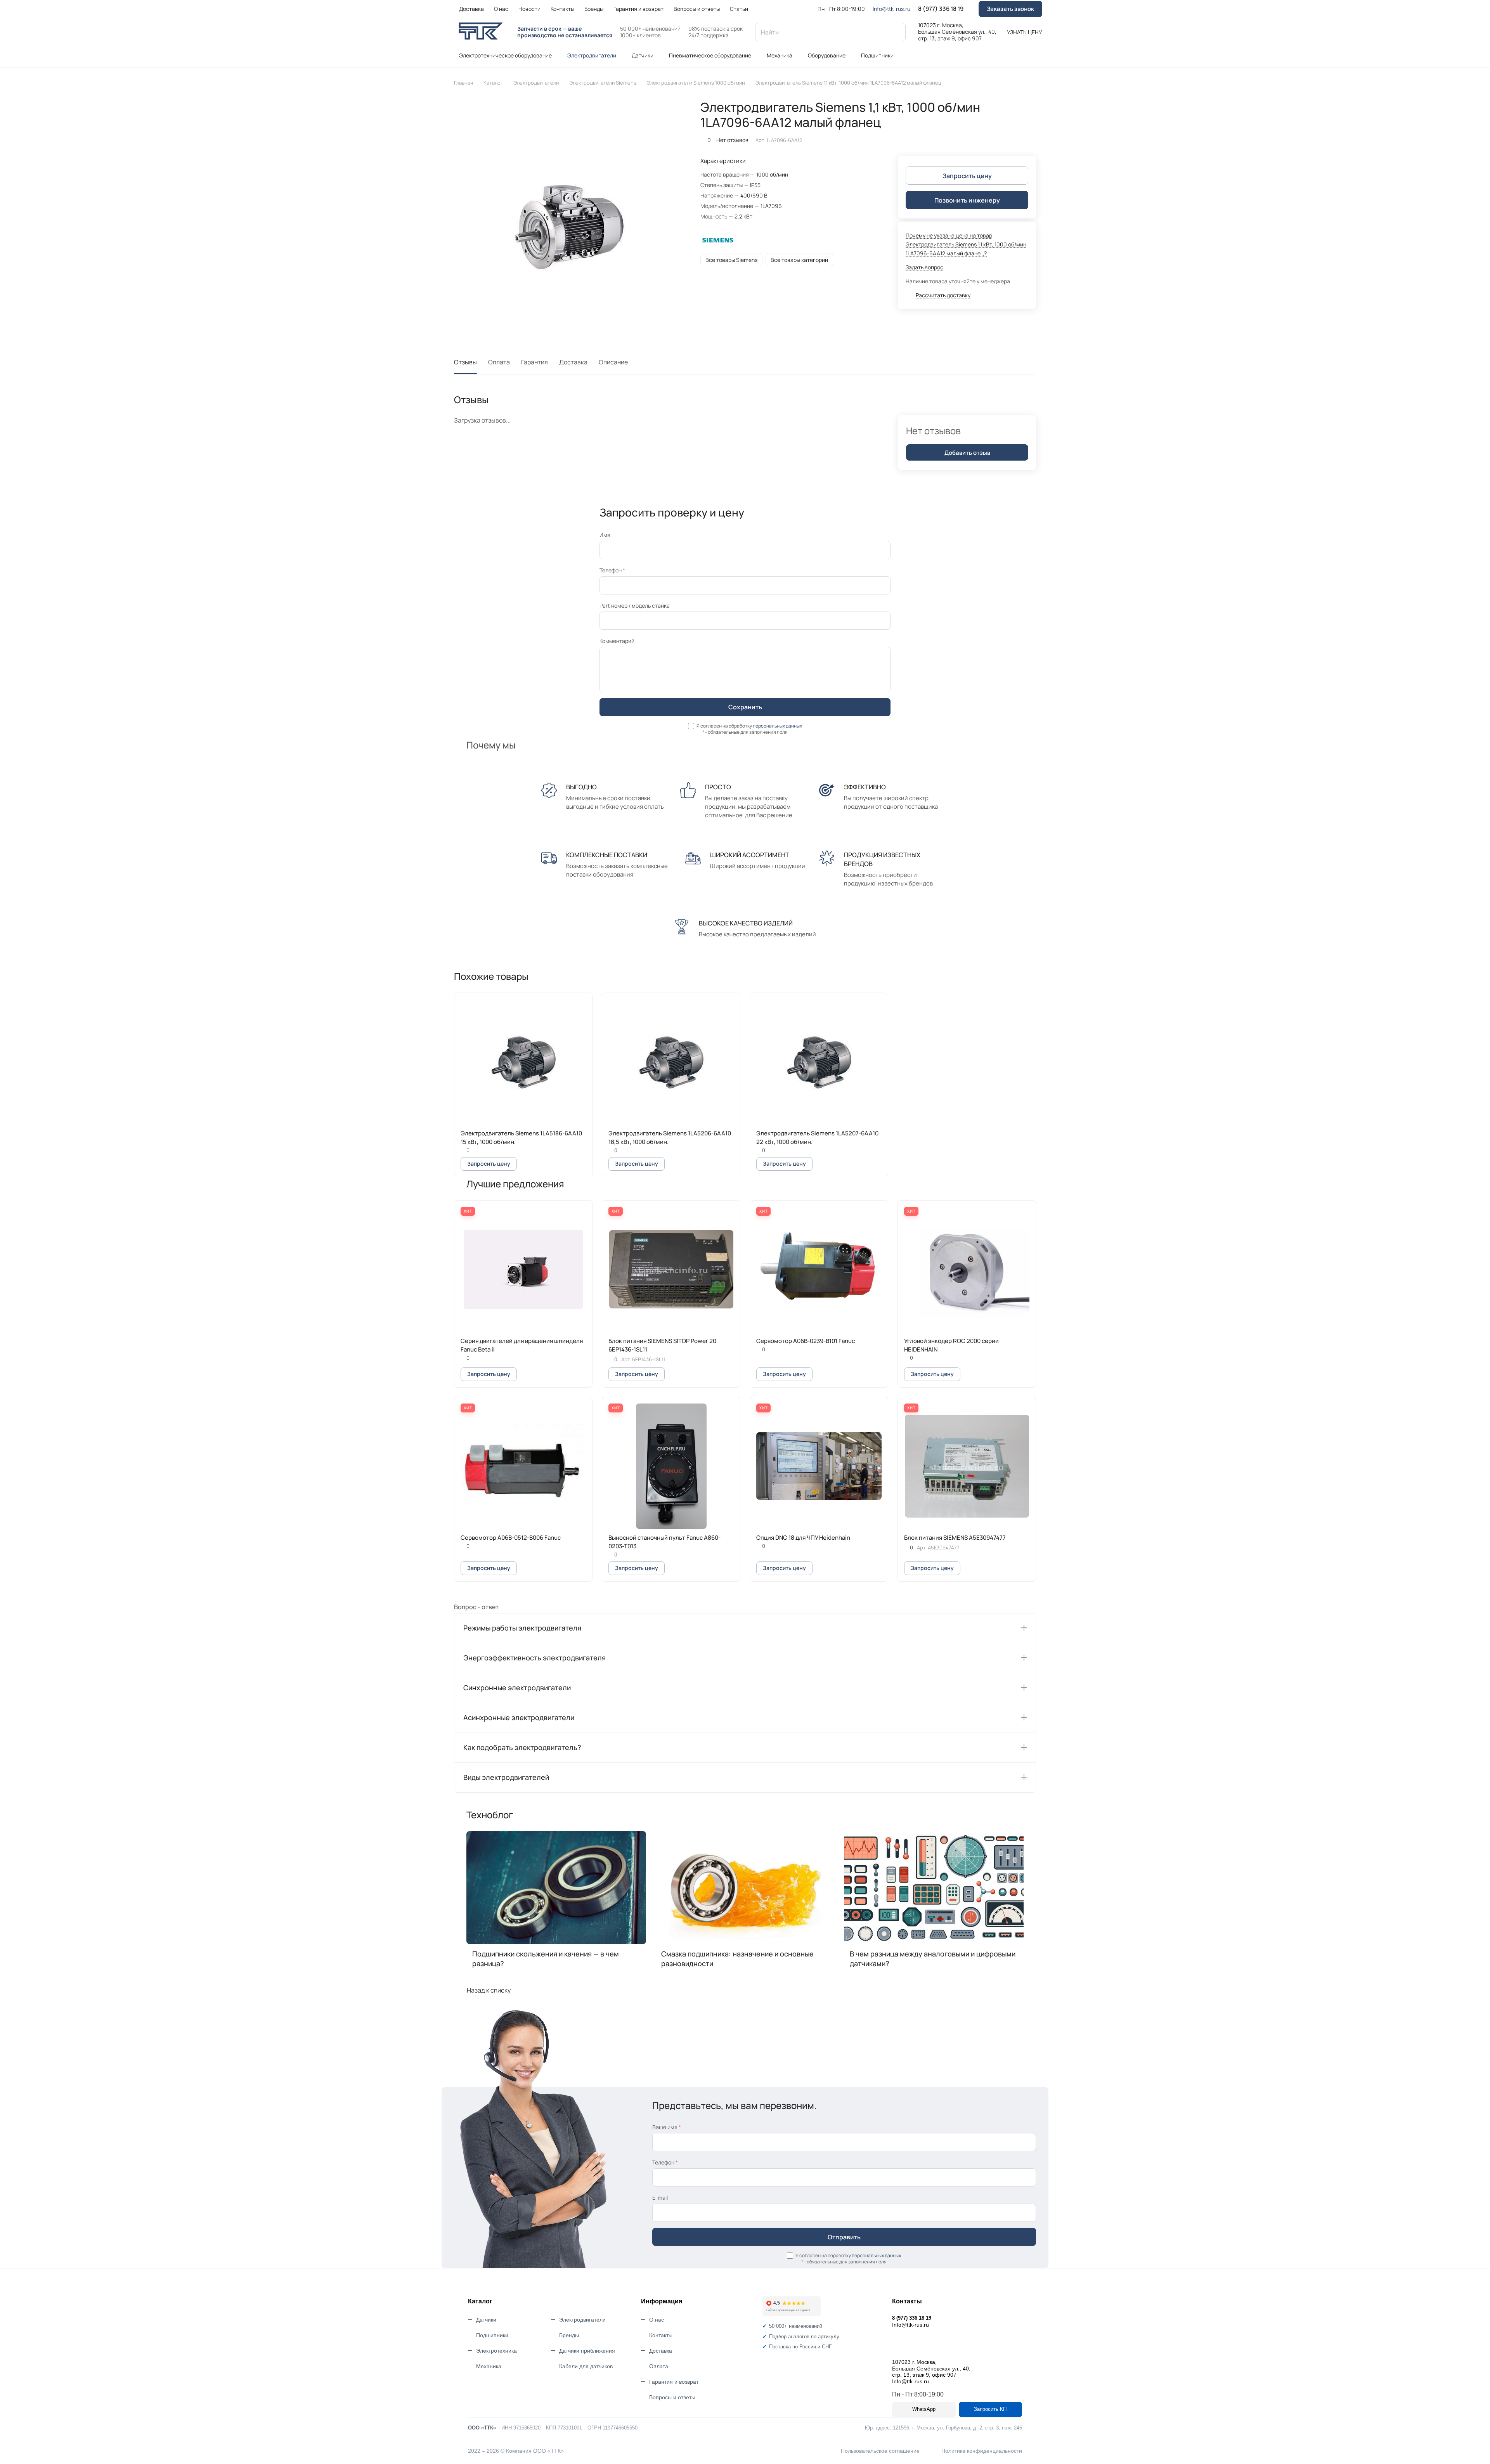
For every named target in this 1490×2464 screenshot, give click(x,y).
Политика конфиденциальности (982, 2451)
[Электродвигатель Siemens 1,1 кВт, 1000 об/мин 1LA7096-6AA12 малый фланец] (569, 215)
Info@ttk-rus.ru (891, 9)
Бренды (569, 2335)
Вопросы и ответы (672, 2397)
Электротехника (496, 2351)
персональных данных (777, 726)
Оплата (499, 362)
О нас (657, 2320)
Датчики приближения (587, 2351)
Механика (489, 2366)
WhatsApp (924, 2409)
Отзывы (465, 362)
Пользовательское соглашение (880, 2451)
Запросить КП (990, 2409)
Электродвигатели (582, 2320)
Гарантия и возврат (674, 2382)
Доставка (573, 362)
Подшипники (492, 2335)
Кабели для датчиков (586, 2366)
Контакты (661, 2335)
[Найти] (896, 32)
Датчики (486, 2320)
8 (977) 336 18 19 (941, 9)
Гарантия (534, 362)
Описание (613, 362)
